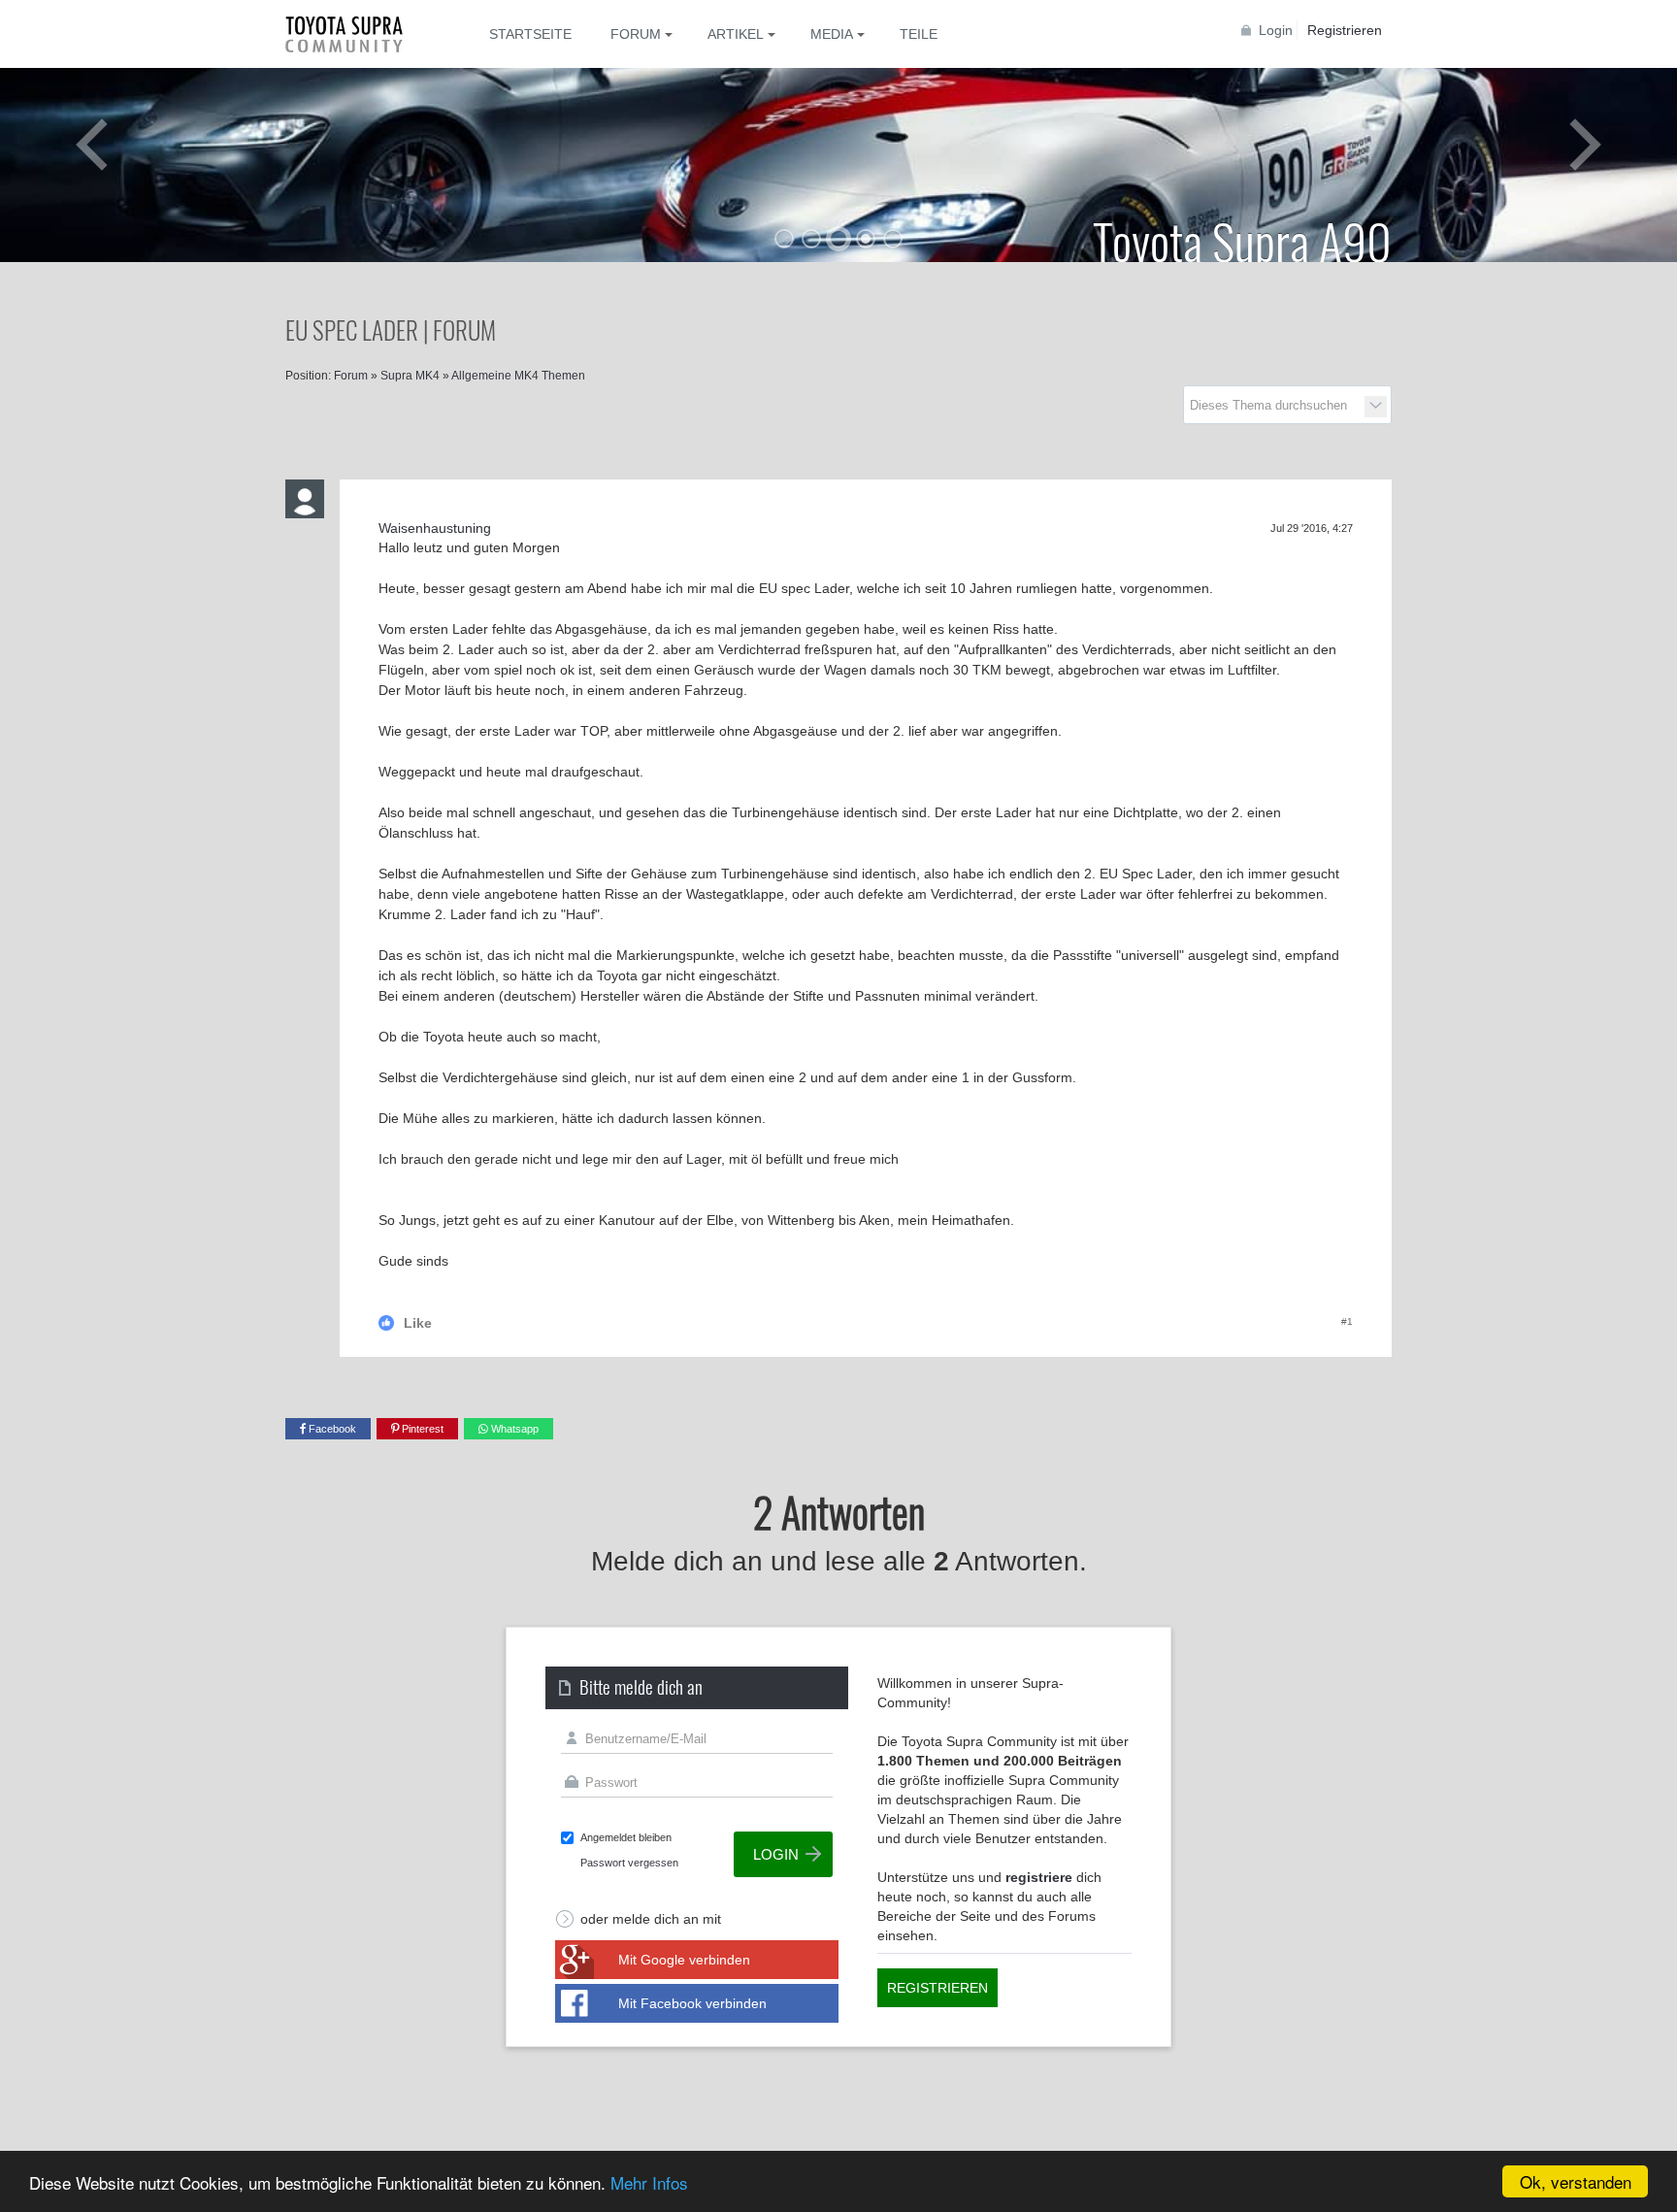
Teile (919, 34)
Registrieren (1345, 30)
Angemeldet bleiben (626, 1837)
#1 (1347, 1321)
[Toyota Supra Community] (358, 34)
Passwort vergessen (629, 1863)
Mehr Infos (649, 2182)
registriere (1039, 1877)
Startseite (530, 34)
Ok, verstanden (1576, 2181)
